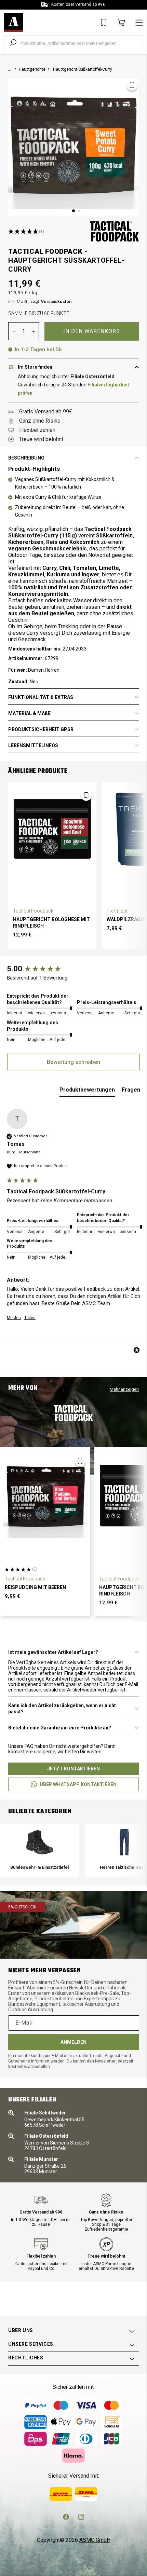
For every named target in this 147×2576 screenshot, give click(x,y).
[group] (73, 969)
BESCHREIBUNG (26, 458)
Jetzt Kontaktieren (73, 1769)
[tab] (87, 1091)
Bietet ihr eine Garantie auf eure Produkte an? (60, 1728)
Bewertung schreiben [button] (73, 1062)
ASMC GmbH (95, 2540)
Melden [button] (14, 1318)
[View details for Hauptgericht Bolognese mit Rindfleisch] (52, 829)
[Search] (13, 43)
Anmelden (73, 2042)
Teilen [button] (30, 1318)
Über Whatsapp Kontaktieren (78, 1784)
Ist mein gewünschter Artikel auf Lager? (53, 1652)
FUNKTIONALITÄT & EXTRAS (41, 697)
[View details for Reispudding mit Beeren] (45, 1496)
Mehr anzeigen (124, 1389)
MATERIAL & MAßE (29, 713)
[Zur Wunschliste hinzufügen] (132, 85)
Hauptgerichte (32, 69)
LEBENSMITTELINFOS (33, 745)
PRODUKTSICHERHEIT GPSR (41, 729)
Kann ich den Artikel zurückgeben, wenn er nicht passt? (62, 1709)
